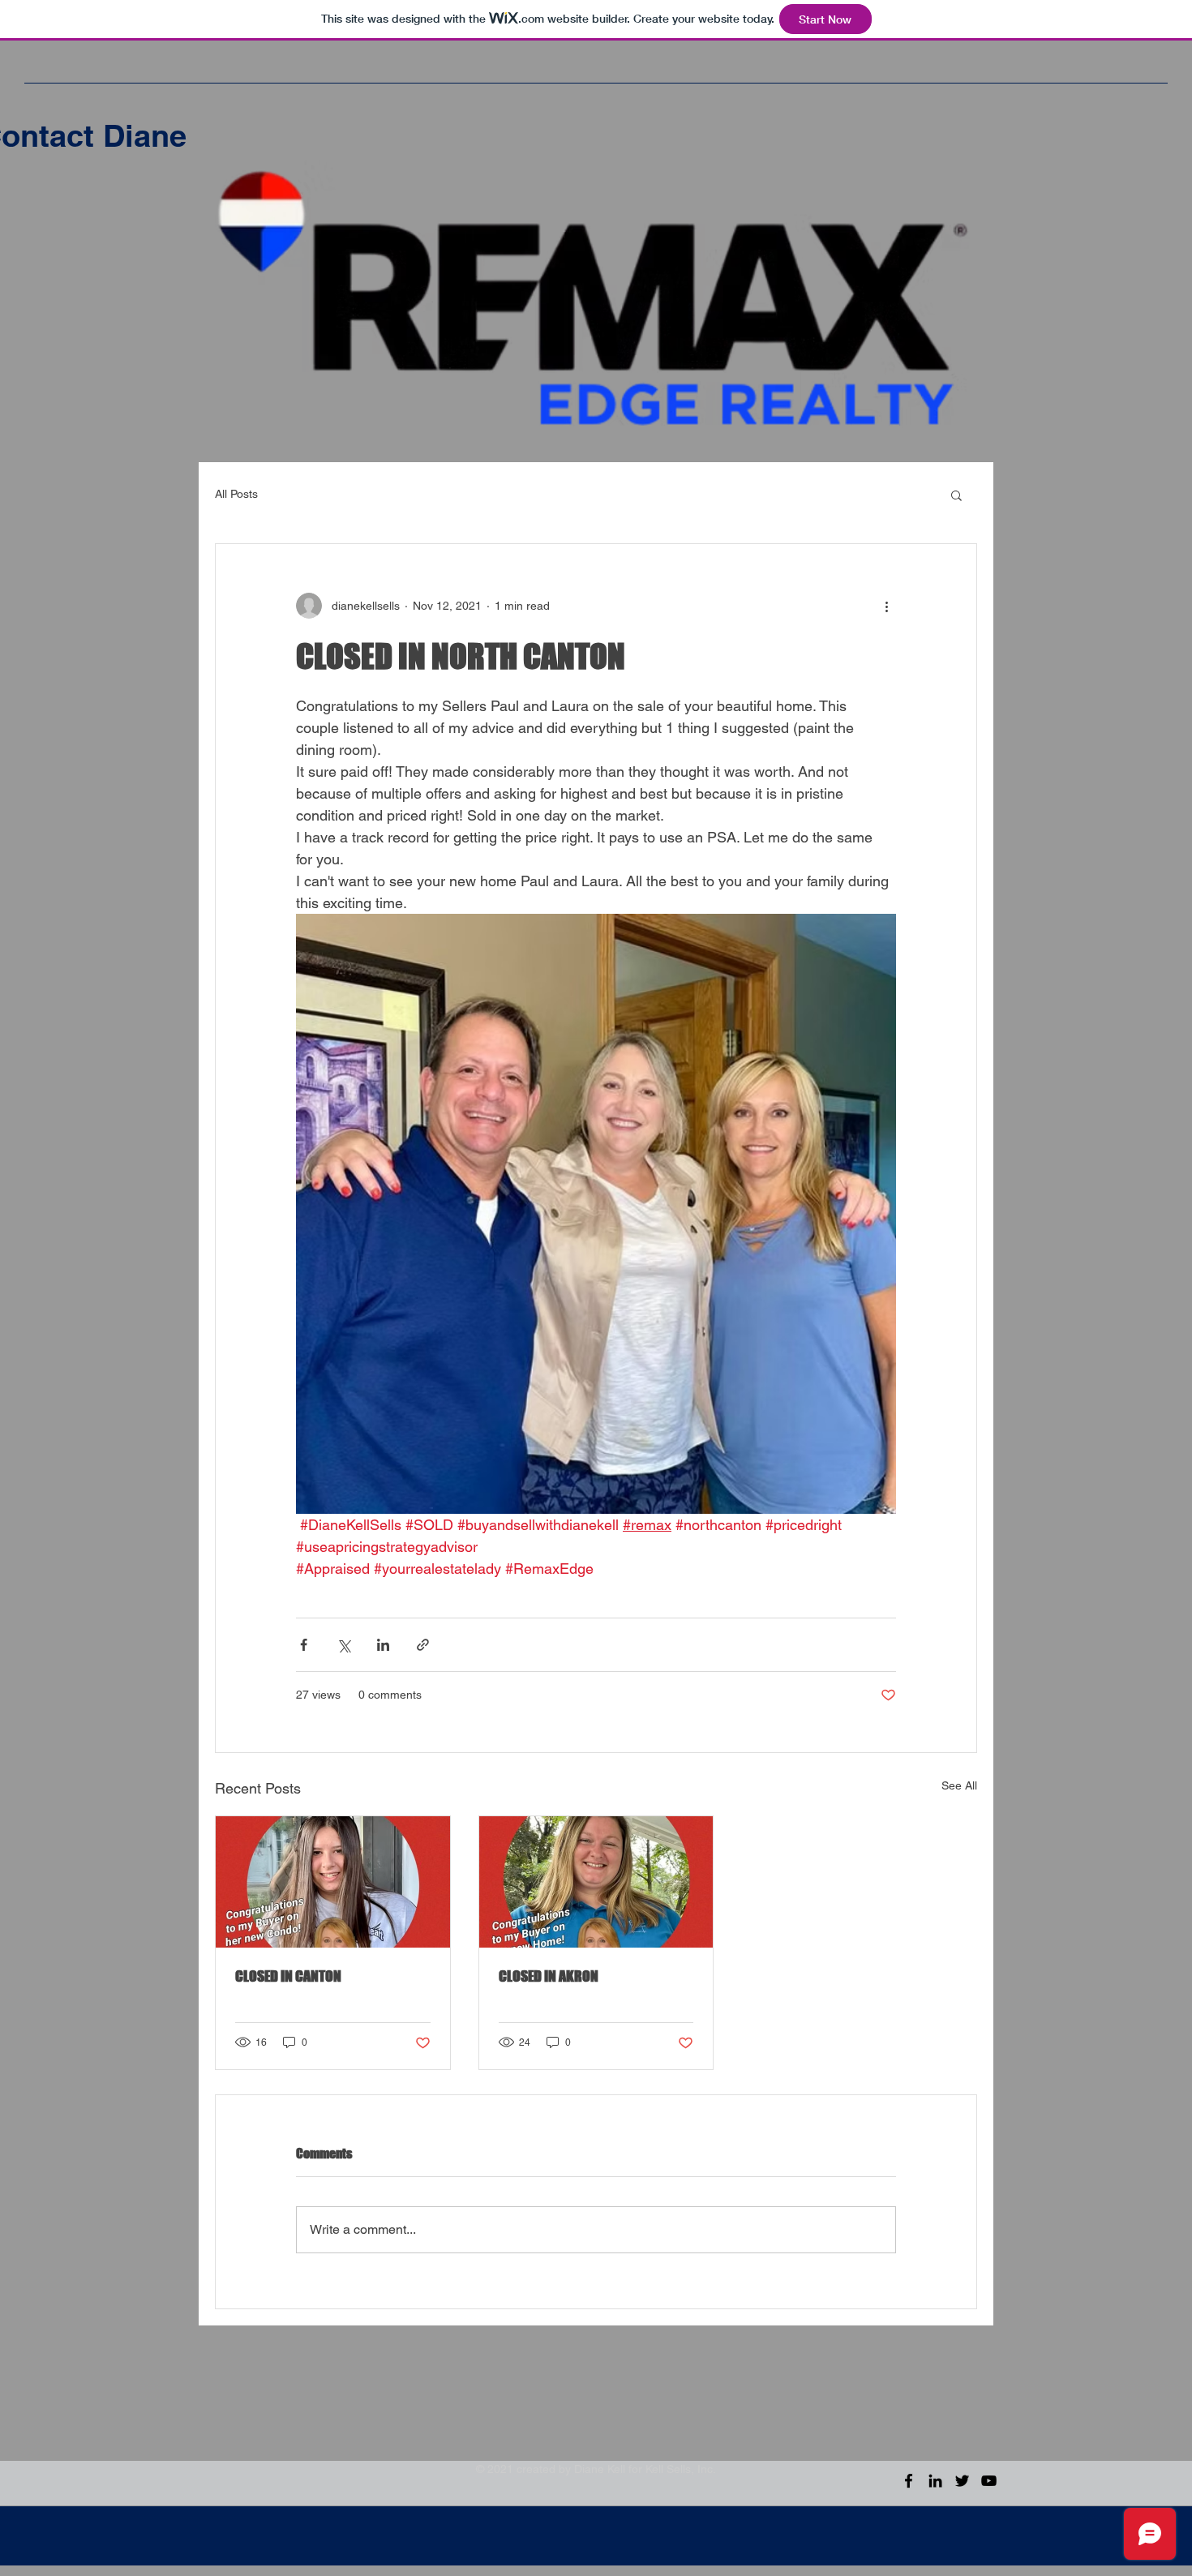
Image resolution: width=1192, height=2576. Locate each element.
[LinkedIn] (935, 2481)
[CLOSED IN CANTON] (333, 1882)
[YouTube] (989, 2481)
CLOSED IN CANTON (288, 1976)
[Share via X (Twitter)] (343, 1645)
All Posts (236, 494)
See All (959, 1785)
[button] (956, 495)
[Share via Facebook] (304, 1645)
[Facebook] (909, 2481)
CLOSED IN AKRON (549, 1976)
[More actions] (886, 606)
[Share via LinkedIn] (383, 1645)
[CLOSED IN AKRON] (596, 1882)
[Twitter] (962, 2481)
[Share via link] (423, 1645)
